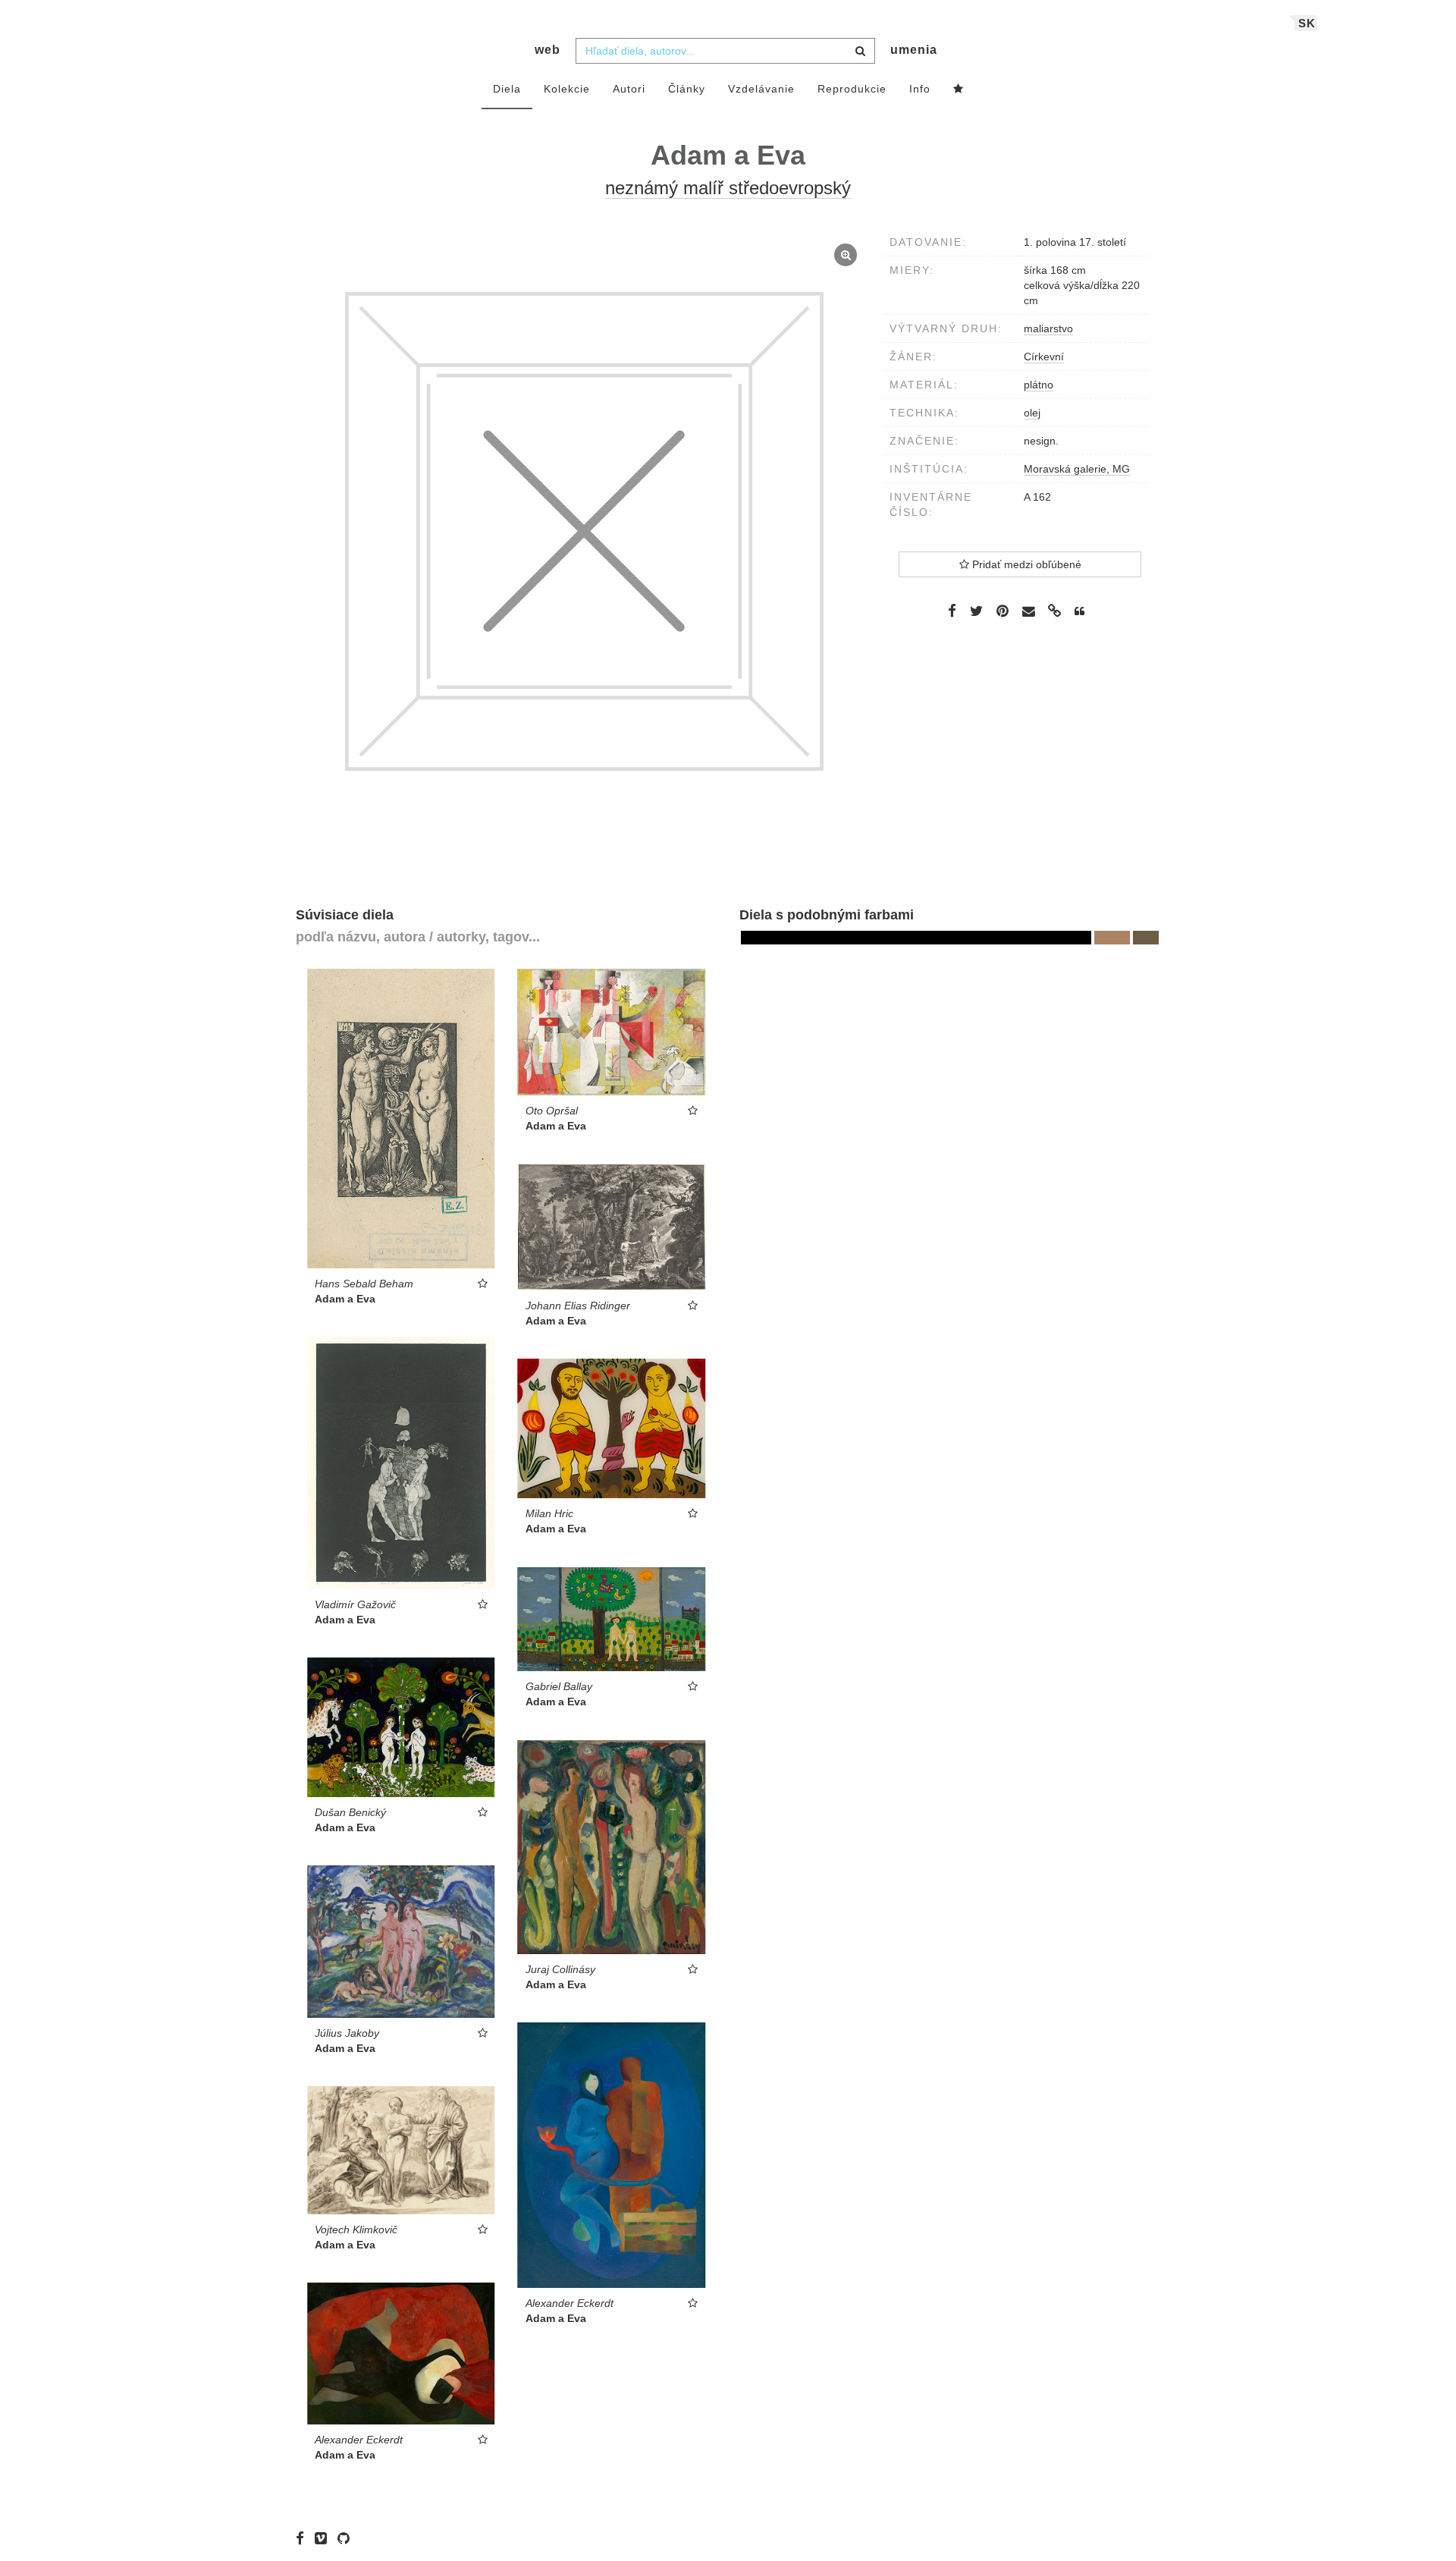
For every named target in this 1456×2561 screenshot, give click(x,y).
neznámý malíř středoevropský (728, 188)
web (548, 50)
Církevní (1044, 357)
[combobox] (725, 51)
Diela (507, 89)
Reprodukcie (852, 89)
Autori (629, 89)
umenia (914, 50)
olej (1032, 413)
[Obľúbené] (959, 90)
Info (920, 89)
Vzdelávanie (761, 89)
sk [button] (1307, 23)
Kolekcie (567, 89)
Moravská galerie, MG (1077, 469)
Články (687, 89)
